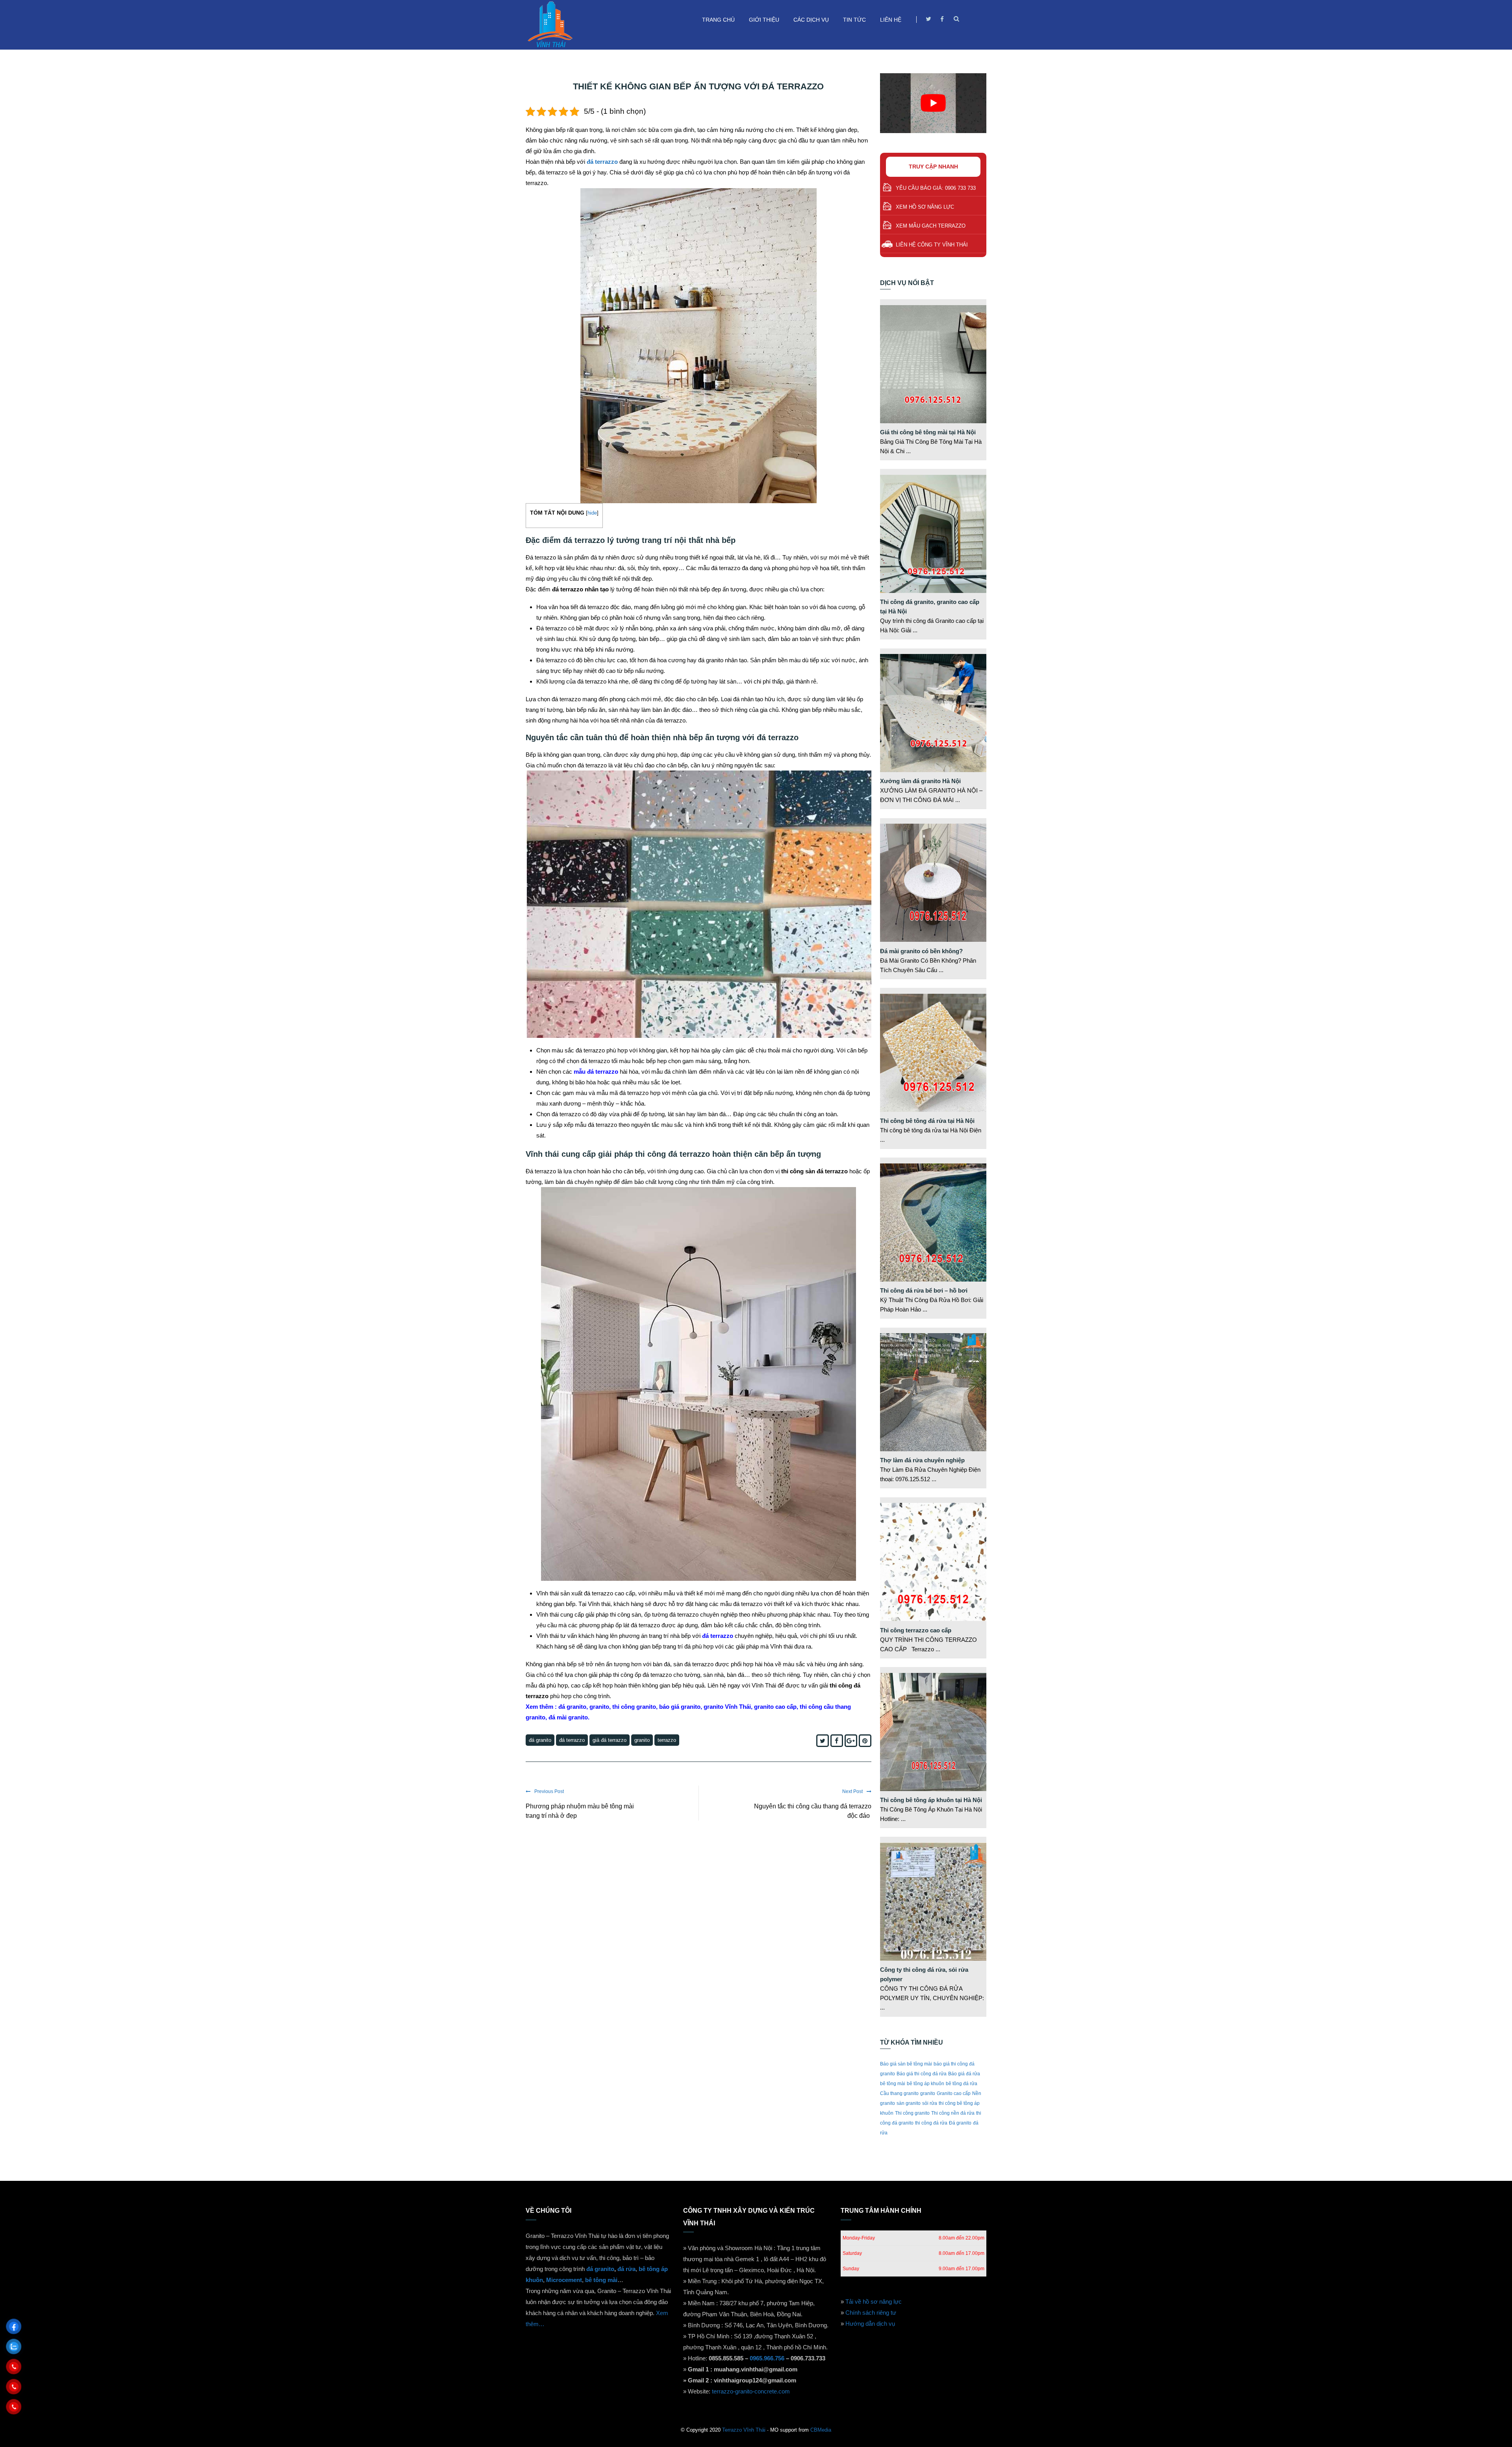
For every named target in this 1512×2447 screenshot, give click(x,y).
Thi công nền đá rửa (953, 2113)
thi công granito (633, 1707)
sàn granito (909, 2103)
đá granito (600, 2269)
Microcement (564, 2280)
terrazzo (667, 1740)
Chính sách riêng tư (871, 2313)
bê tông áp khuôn (926, 2084)
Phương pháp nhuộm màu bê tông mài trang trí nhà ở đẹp (580, 1811)
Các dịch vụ (811, 20)
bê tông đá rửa (962, 2084)
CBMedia (821, 2430)
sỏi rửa (930, 2103)
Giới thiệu (764, 20)
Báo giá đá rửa (964, 2074)
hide (592, 513)
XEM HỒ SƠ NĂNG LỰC (925, 207)
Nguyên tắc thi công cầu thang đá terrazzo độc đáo (813, 1811)
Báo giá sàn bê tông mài (906, 2064)
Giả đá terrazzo (610, 1740)
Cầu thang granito (899, 2093)
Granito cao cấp (954, 2093)
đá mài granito (568, 1717)
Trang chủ (718, 20)
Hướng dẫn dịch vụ (870, 2324)
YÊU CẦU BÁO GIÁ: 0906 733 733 (936, 188)
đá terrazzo (602, 162)
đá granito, (573, 1707)
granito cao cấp (775, 1707)
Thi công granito (912, 2113)
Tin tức (854, 20)
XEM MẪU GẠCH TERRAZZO (931, 226)
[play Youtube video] (933, 103)
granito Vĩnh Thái (727, 1707)
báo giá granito (680, 1707)
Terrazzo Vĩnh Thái (744, 2430)
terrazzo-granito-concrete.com (751, 2391)
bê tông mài (893, 2084)
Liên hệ (891, 20)
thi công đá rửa (931, 2123)
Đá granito (540, 1740)
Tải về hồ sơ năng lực (874, 2302)
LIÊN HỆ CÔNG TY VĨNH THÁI (932, 245)
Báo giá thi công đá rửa (922, 2074)
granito (599, 1707)
